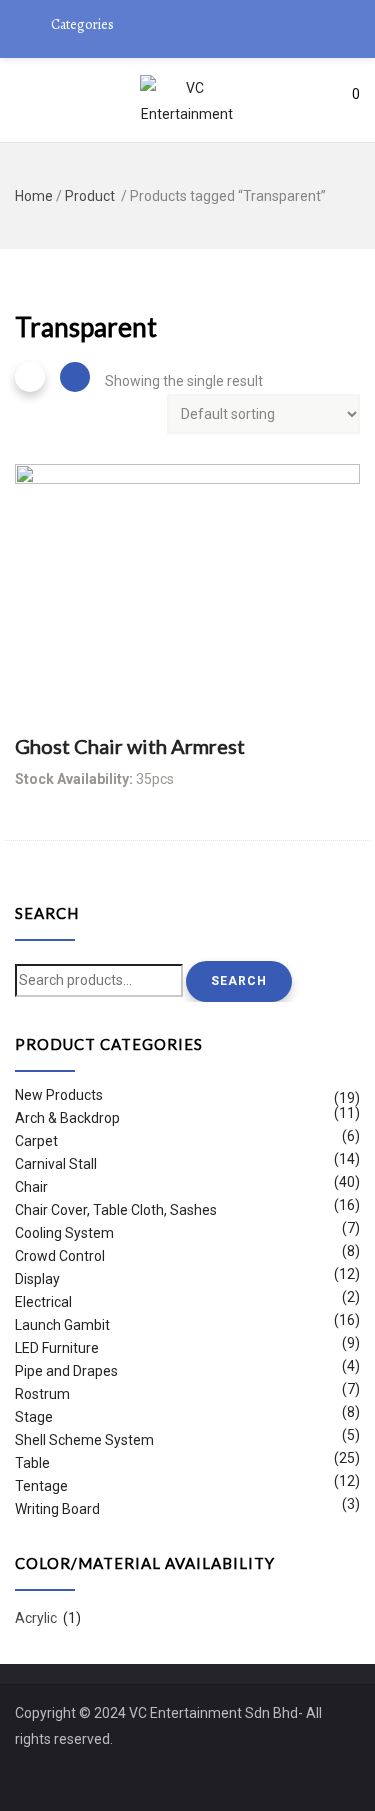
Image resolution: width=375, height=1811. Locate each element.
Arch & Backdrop (67, 1118)
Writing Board (57, 1509)
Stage (34, 1417)
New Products (59, 1097)
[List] (75, 377)
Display (37, 1279)
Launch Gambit (62, 1325)
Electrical (43, 1302)
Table (32, 1463)
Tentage (41, 1486)
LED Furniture (57, 1348)
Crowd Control (60, 1256)
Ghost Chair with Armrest (130, 746)
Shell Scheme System (84, 1440)
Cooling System (64, 1233)
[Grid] (30, 377)
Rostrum (42, 1394)
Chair (31, 1187)
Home (34, 196)
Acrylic (36, 1618)
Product (90, 196)
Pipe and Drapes (66, 1371)
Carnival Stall (56, 1164)
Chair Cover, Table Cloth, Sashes (116, 1210)
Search (239, 981)
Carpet (36, 1141)
